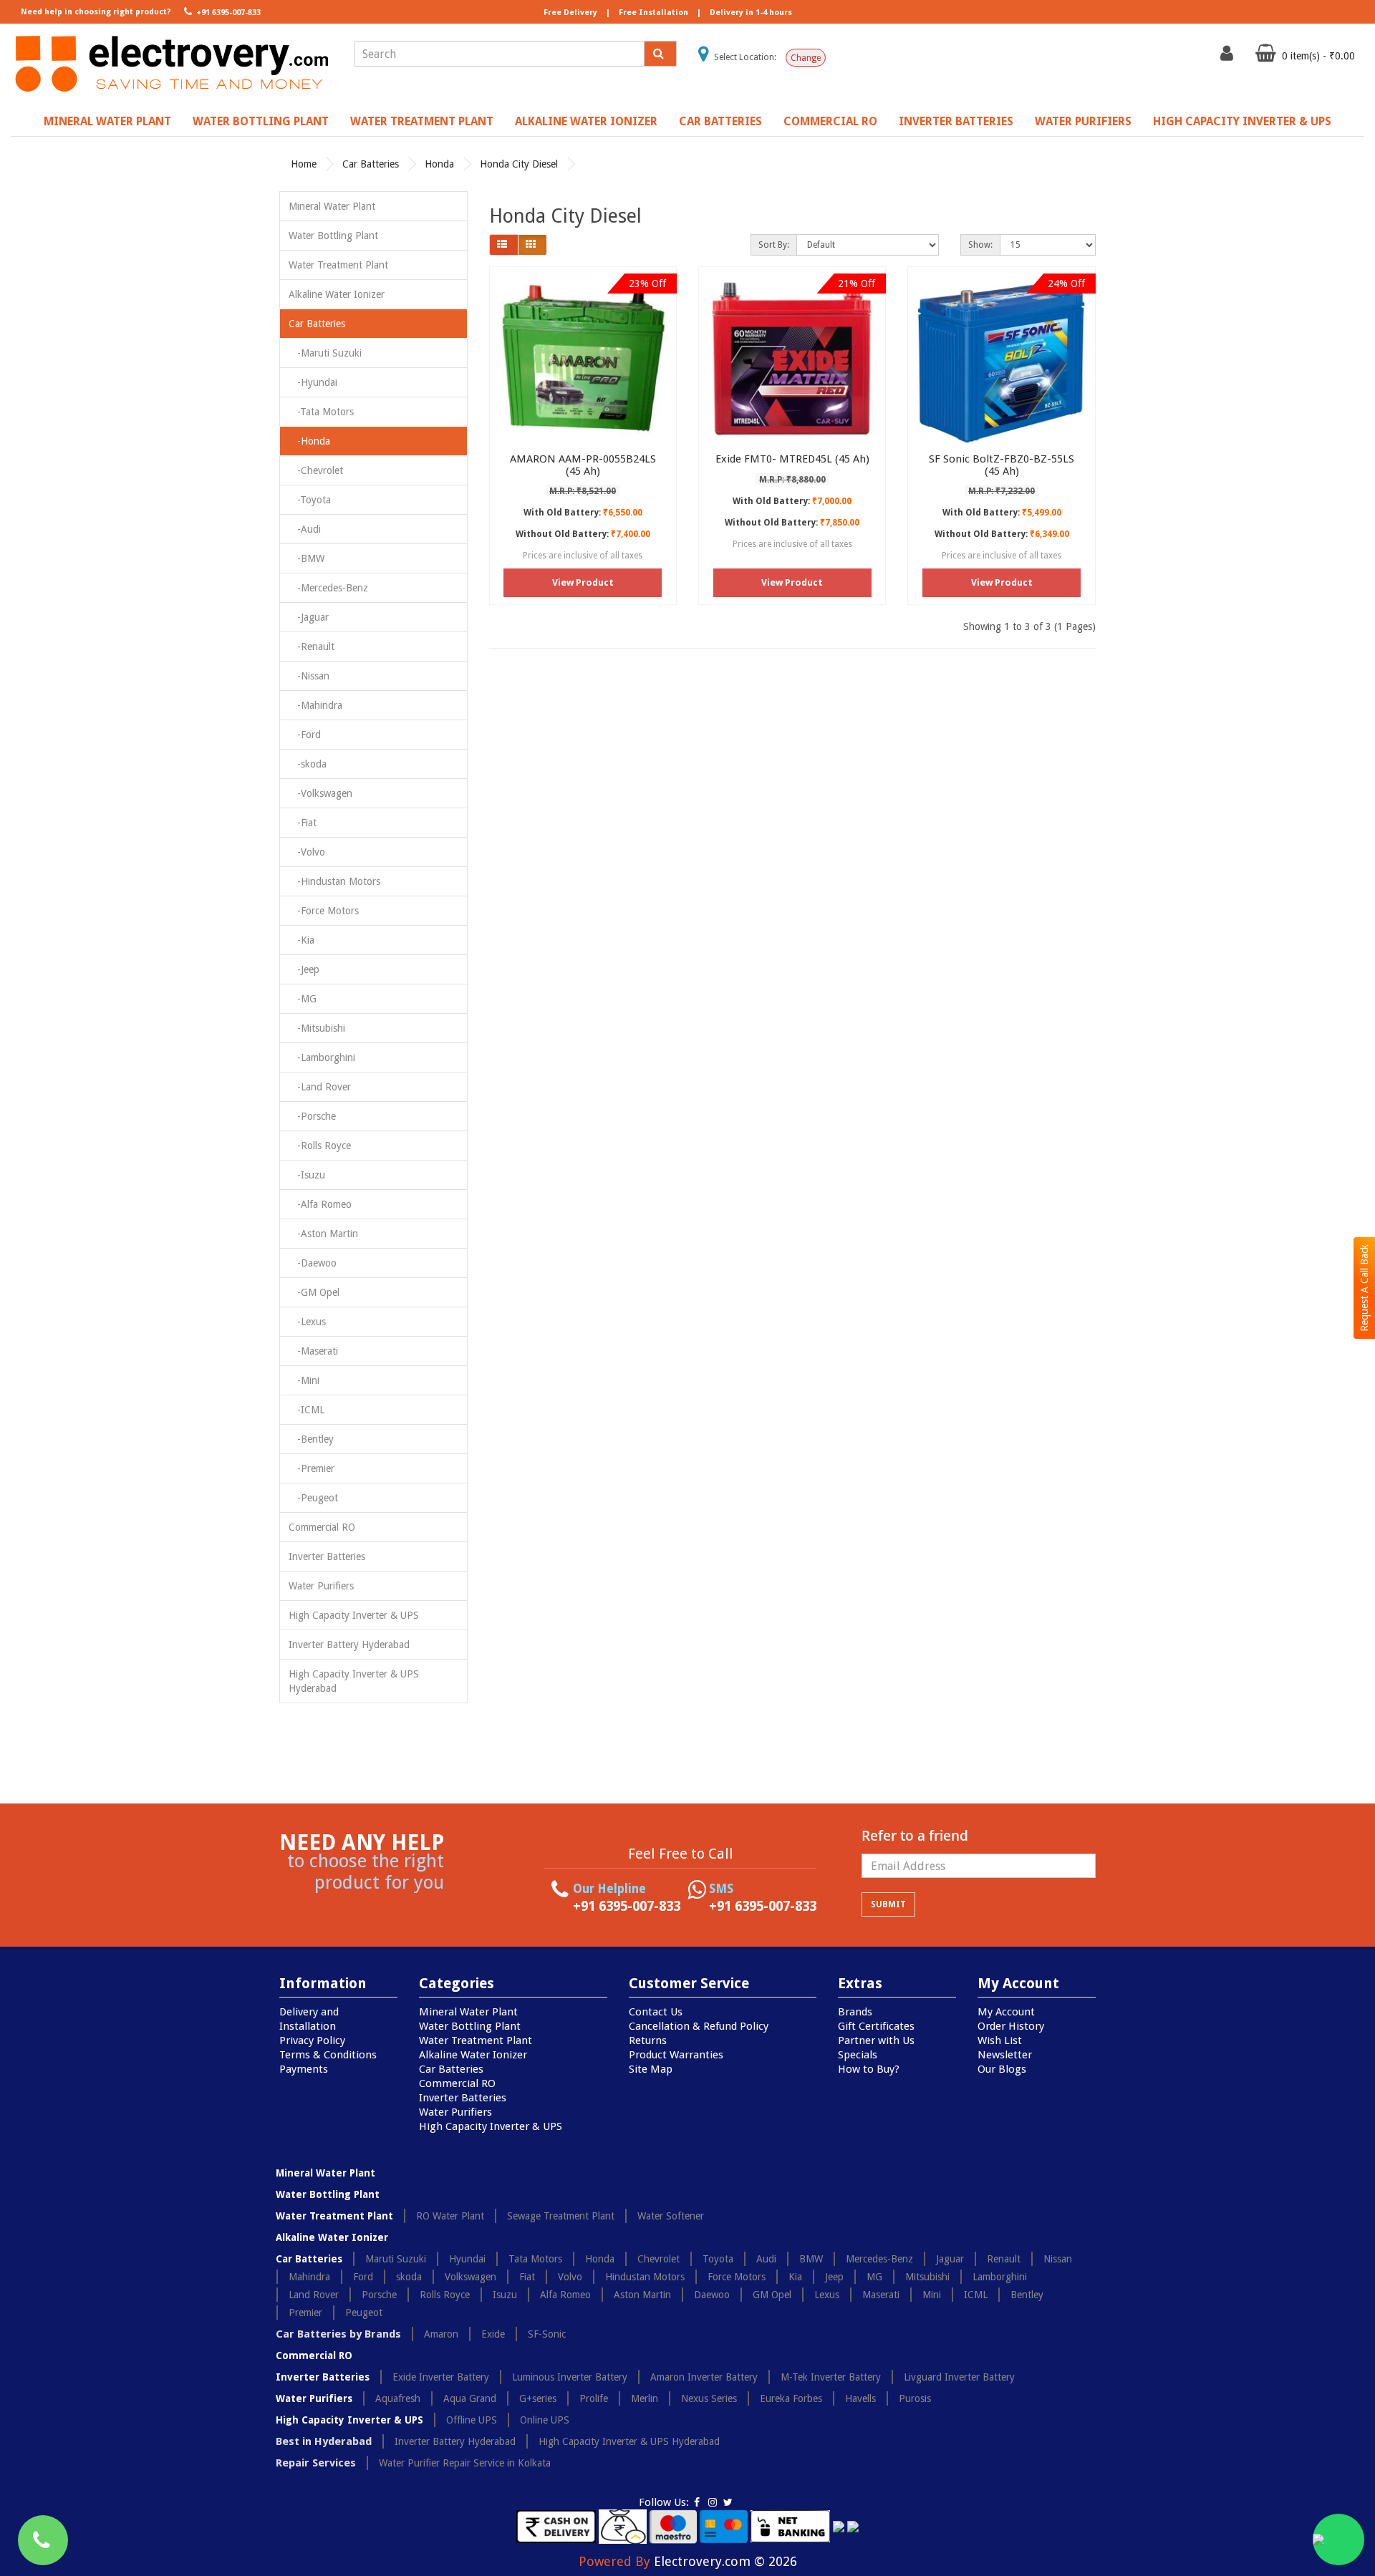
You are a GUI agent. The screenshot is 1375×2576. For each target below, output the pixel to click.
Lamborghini (1000, 2277)
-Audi (305, 529)
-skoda (308, 764)
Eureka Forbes (791, 2398)
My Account (1006, 2012)
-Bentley (311, 1439)
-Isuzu (307, 1175)
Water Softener (671, 2216)
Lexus (827, 2295)
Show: (980, 245)
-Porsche (312, 1116)
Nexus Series (709, 2398)
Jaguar (950, 2259)
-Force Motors (324, 911)
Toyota (718, 2259)
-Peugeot (313, 1498)
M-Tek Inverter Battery (831, 2377)
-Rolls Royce (320, 1146)
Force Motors (737, 2277)
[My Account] (1229, 57)
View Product (583, 582)
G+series (538, 2398)
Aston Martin (642, 2295)
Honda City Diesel (519, 164)
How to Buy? (869, 2069)
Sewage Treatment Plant (561, 2216)
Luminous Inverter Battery (570, 2377)
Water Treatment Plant (422, 121)
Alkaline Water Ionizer (586, 121)
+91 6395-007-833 (227, 13)
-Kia (301, 940)
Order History (1011, 2026)
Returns (648, 2040)
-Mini (304, 1380)
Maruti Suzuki (396, 2259)
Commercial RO (830, 121)
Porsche (379, 2295)
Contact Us (656, 2012)
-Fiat (303, 823)
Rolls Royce (445, 2295)
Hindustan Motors (645, 2277)
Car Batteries (720, 121)
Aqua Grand (470, 2398)
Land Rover (314, 2295)
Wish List (1000, 2040)
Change (806, 58)
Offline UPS (472, 2420)
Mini (932, 2295)
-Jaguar (309, 617)
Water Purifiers (1083, 121)
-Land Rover (320, 1087)
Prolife (594, 2398)
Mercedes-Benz (879, 2259)
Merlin (645, 2398)
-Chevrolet (316, 470)
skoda (409, 2277)
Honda (439, 164)
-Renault (312, 647)
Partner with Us (876, 2040)
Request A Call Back (1364, 1288)
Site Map (651, 2069)
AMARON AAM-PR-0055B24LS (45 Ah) (583, 465)
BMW (811, 2259)
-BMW (307, 558)
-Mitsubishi (317, 1028)
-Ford (305, 735)
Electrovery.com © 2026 (725, 2561)
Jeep (834, 2277)
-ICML (307, 1410)
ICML (976, 2295)
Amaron (441, 2334)
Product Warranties (676, 2055)
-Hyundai (313, 382)
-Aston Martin (323, 1234)
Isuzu (505, 2295)
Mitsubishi (927, 2277)
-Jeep (304, 969)
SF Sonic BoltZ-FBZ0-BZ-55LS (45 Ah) (1002, 465)
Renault (1004, 2259)
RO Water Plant (450, 2216)
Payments (304, 2069)
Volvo (570, 2277)
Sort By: (774, 245)
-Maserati (313, 1351)
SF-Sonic (547, 2334)
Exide (493, 2334)
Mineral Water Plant (107, 121)
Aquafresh (398, 2398)
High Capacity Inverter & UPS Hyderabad (354, 1681)
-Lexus (307, 1322)
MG (874, 2277)
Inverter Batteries (956, 121)
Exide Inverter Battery (441, 2377)
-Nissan (309, 676)
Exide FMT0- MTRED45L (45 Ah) (792, 459)
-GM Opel (314, 1292)
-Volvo (307, 852)
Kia (795, 2277)
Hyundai (467, 2259)
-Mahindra (315, 705)
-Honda (309, 441)
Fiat (527, 2277)
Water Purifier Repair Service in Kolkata (465, 2463)
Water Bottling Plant (261, 121)
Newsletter (1005, 2055)
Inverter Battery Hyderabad (349, 1645)
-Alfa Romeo (320, 1204)
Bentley (1027, 2295)
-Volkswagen (320, 793)
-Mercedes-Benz (328, 588)
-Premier (312, 1468)
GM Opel (772, 2295)
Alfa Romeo (565, 2295)
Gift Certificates (876, 2026)
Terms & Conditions (328, 2055)
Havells (860, 2398)
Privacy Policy (312, 2040)
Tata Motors (535, 2259)
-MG (303, 999)
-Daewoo (313, 1263)
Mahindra (309, 2277)
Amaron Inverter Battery (704, 2377)
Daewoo (712, 2295)
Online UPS (545, 2420)
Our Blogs (1002, 2069)
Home (304, 164)
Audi (766, 2259)
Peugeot (364, 2313)
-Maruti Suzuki (325, 353)
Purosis (915, 2398)
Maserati (881, 2295)
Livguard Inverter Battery (959, 2377)
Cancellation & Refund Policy (699, 2026)
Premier (305, 2313)
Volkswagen (471, 2277)
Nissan (1058, 2259)
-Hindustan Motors (334, 881)
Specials (858, 2055)
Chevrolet (658, 2259)
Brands (855, 2012)
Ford (363, 2277)
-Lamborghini (322, 1057)
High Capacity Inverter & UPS (1242, 121)
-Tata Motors (321, 412)
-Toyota (310, 500)
